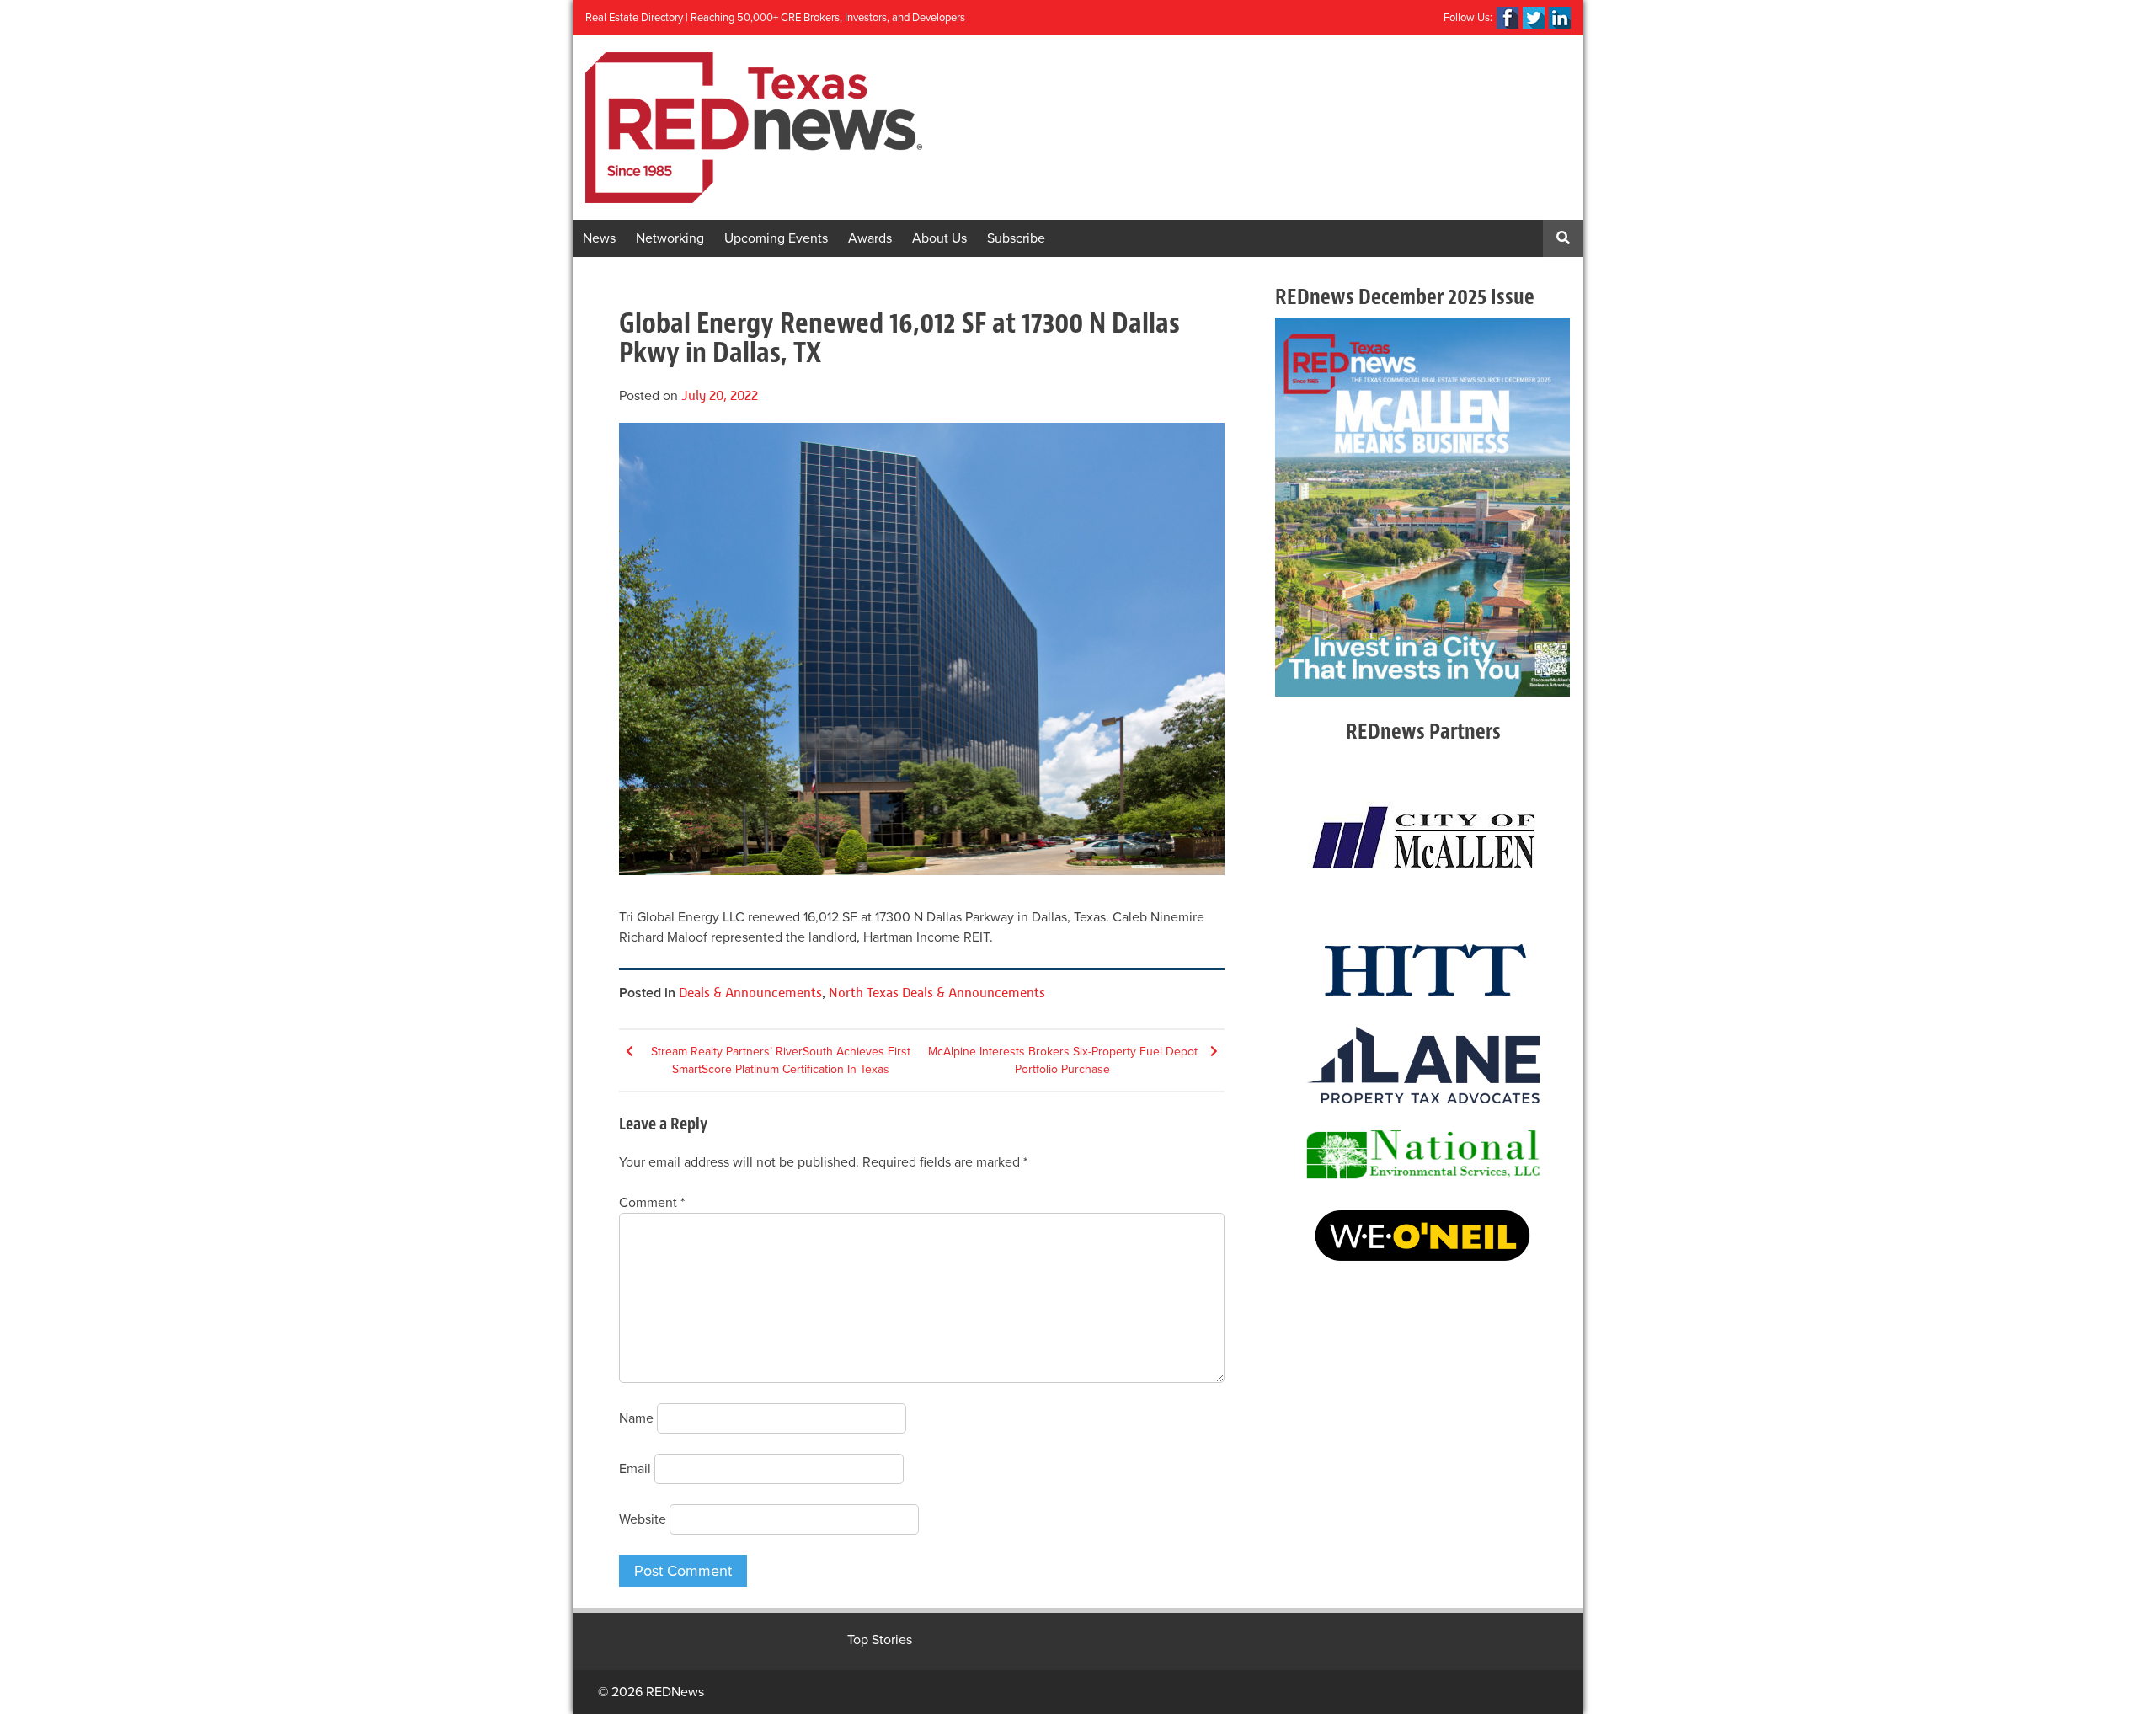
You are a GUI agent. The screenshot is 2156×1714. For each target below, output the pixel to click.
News (599, 238)
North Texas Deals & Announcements (937, 993)
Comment (652, 1203)
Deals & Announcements (750, 993)
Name (636, 1418)
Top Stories (880, 1640)
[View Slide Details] (1422, 507)
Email (635, 1469)
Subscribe (1016, 238)
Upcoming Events (776, 238)
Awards (870, 238)
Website (643, 1519)
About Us (939, 238)
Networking (670, 238)
